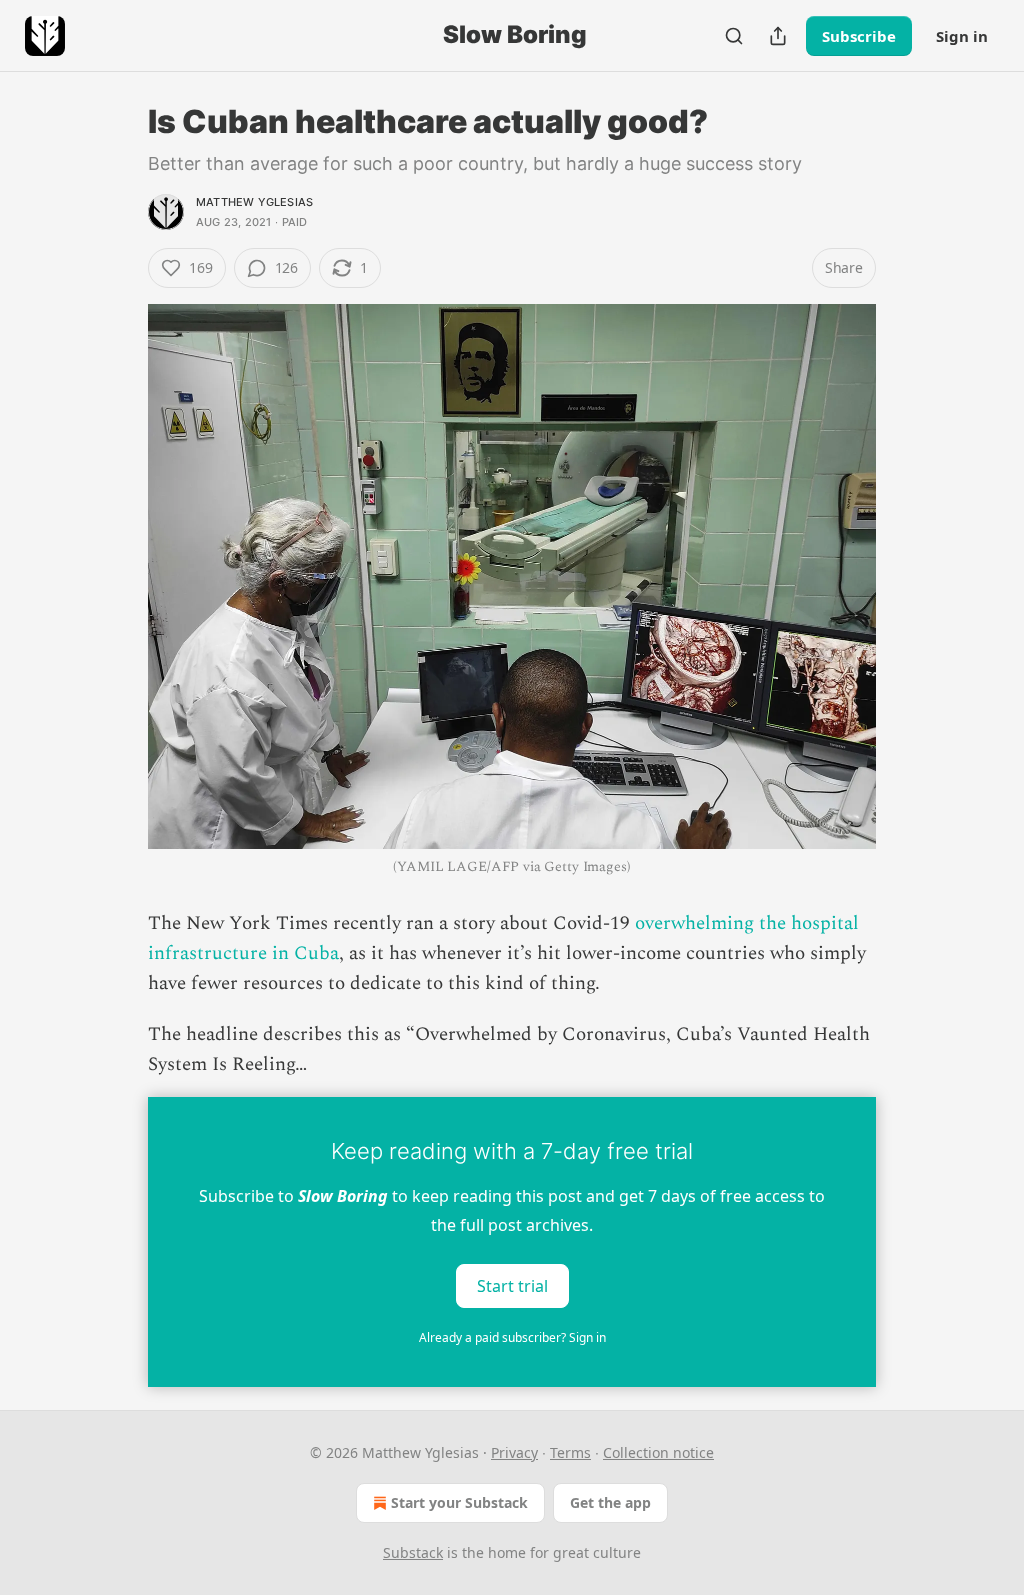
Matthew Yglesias (254, 202)
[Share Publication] (778, 36)
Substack (413, 1552)
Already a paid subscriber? (512, 1337)
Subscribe (859, 36)
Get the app (610, 1502)
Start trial (512, 1285)
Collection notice (658, 1452)
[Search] (734, 36)
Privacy (514, 1452)
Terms (570, 1452)
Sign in (962, 36)
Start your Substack (459, 1502)
